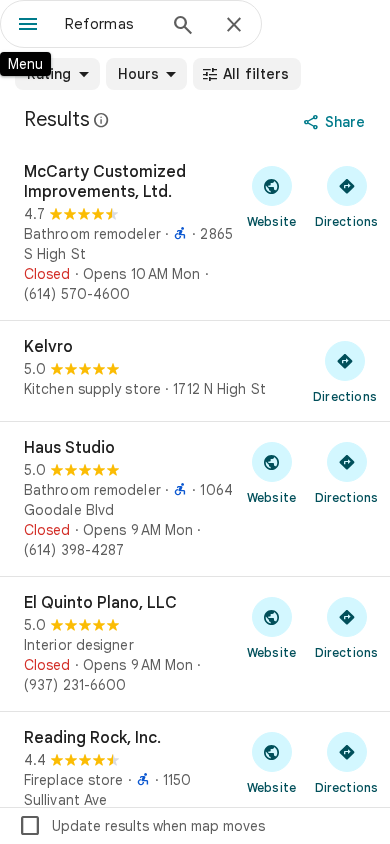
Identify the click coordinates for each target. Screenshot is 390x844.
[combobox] (110, 24)
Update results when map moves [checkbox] (141, 826)
